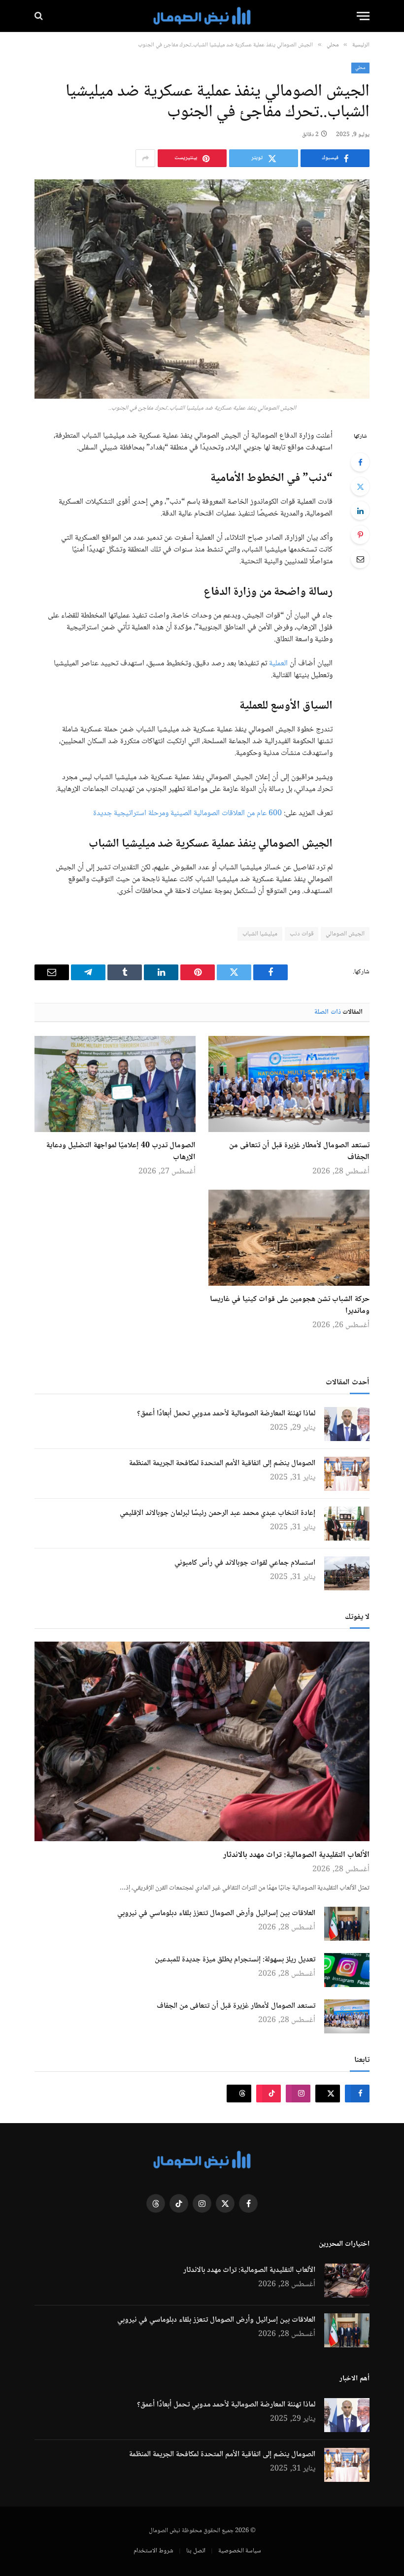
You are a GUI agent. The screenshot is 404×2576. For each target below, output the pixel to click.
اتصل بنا (196, 2551)
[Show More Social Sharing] (145, 158)
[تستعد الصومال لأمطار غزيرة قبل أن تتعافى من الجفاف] (289, 1084)
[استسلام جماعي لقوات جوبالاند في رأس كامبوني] (347, 1573)
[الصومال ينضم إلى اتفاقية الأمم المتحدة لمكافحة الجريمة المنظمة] (347, 1474)
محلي (360, 68)
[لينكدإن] (360, 511)
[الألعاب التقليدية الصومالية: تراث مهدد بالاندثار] (202, 1741)
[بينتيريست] (360, 535)
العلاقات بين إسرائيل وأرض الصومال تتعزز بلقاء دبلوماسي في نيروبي (216, 1914)
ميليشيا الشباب (260, 934)
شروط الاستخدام (153, 2551)
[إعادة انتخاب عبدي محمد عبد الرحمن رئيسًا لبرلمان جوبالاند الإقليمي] (347, 1524)
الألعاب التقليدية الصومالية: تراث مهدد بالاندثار (296, 1855)
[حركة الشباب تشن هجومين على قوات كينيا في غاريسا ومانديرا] (289, 1238)
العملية (278, 664)
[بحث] (40, 16)
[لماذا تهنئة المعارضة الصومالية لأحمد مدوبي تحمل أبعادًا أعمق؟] (347, 1424)
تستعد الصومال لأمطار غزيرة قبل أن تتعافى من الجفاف (299, 1152)
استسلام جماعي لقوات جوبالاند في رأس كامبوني (245, 1563)
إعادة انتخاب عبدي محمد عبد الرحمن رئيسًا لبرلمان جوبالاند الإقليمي (218, 1513)
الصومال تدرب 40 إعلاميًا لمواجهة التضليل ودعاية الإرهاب (121, 1152)
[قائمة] (363, 16)
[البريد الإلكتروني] (360, 559)
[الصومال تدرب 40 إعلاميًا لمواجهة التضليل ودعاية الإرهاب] (115, 1084)
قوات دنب (301, 934)
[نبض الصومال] (202, 16)
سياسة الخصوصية (240, 2551)
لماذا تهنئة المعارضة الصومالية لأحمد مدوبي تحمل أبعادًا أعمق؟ (226, 1414)
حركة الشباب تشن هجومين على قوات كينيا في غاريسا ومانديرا (290, 1305)
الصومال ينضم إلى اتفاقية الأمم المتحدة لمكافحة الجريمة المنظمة (222, 1464)
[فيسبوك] (360, 462)
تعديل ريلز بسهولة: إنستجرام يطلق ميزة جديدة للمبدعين (235, 1960)
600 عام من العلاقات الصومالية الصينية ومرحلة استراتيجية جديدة (187, 813)
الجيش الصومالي (345, 934)
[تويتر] (360, 486)
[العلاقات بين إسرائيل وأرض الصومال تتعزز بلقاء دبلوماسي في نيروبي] (347, 1924)
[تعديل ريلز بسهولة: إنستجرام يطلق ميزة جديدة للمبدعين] (347, 1970)
